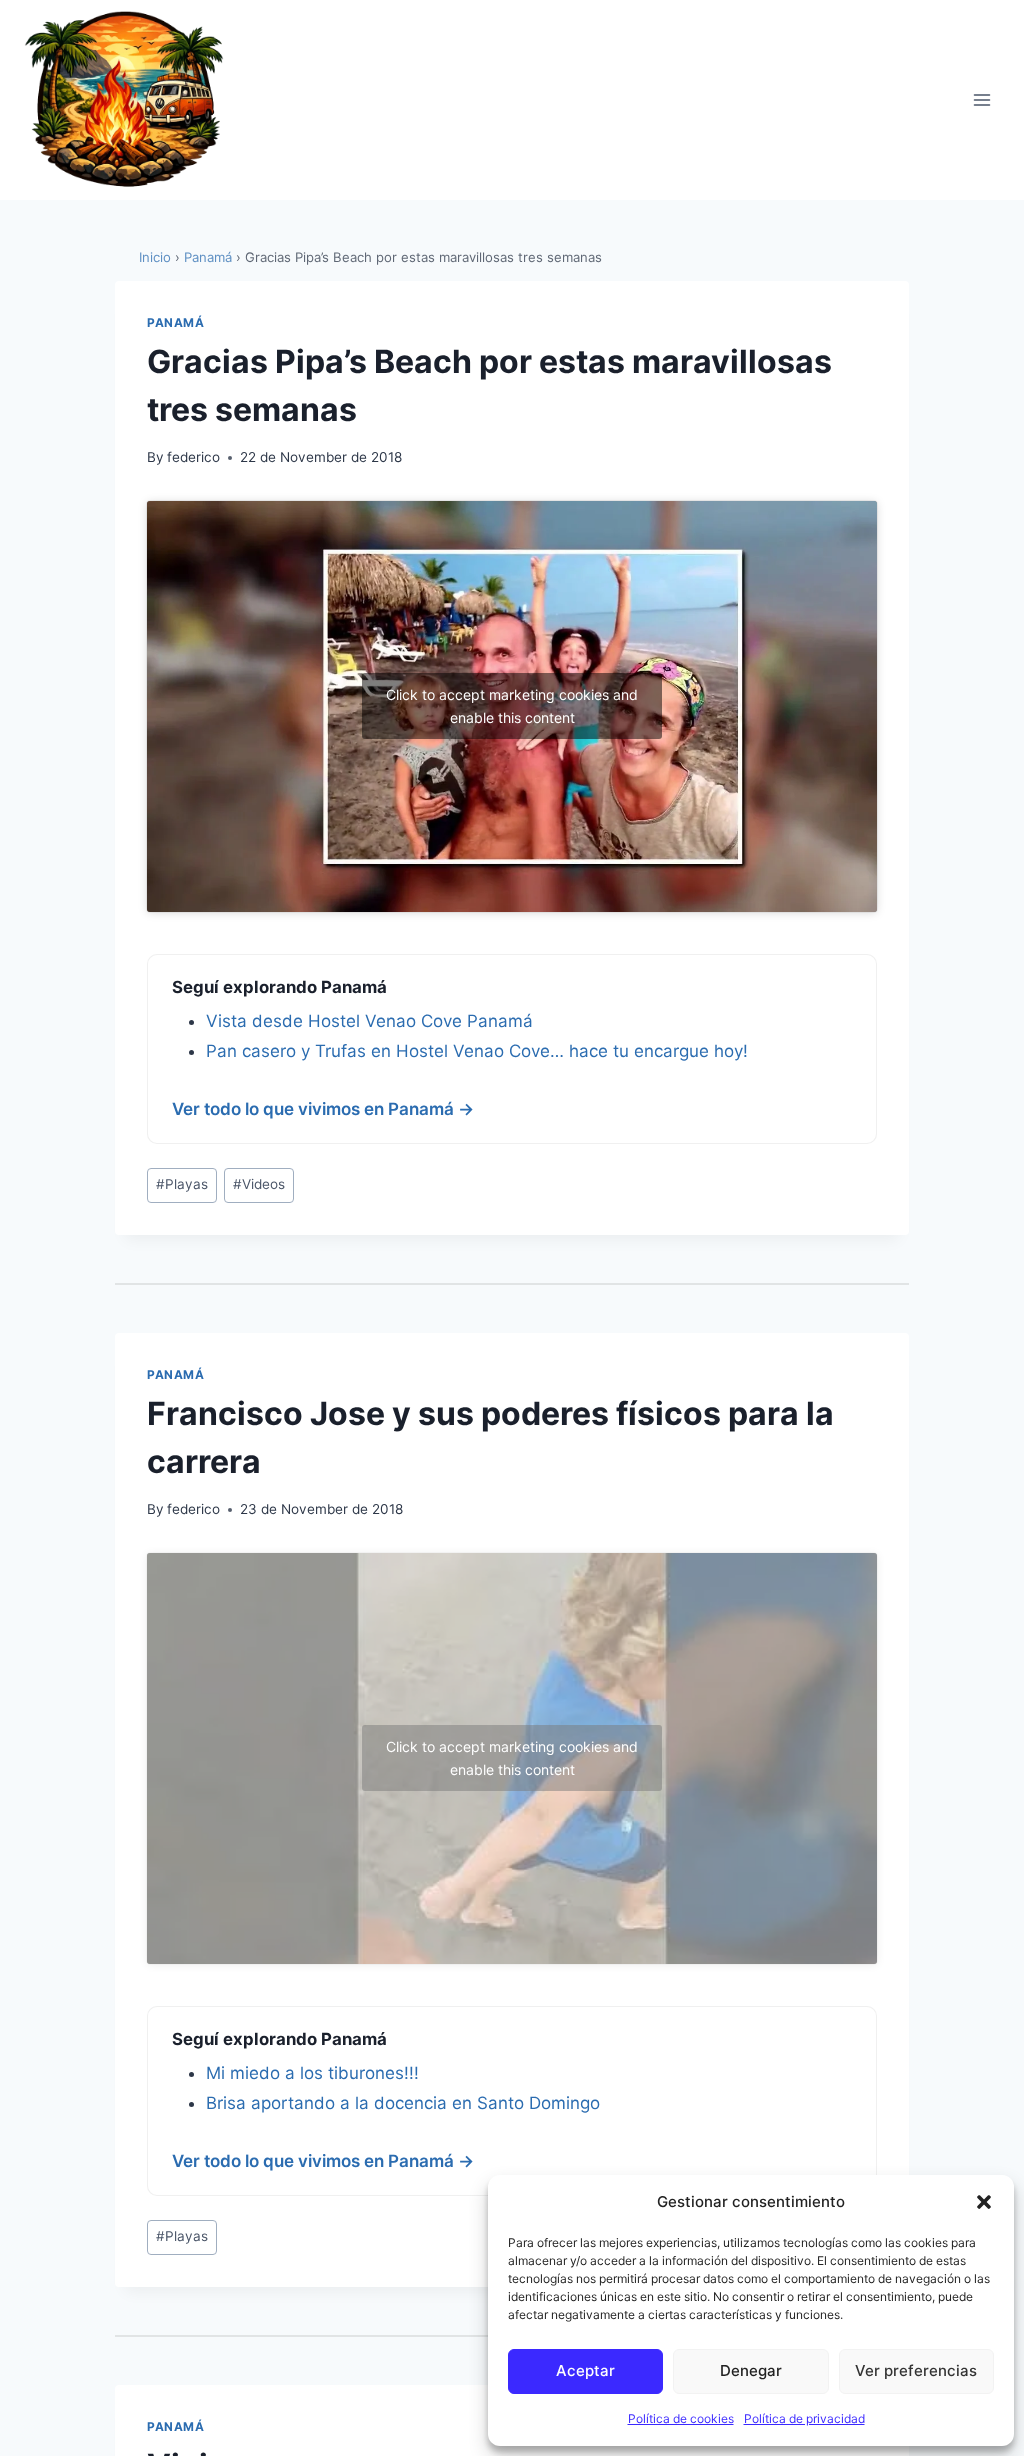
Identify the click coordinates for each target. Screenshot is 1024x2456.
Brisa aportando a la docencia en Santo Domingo (403, 2103)
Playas (182, 1184)
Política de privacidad (804, 2418)
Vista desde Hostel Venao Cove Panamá (369, 1021)
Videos (259, 1184)
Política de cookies (681, 2418)
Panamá (208, 257)
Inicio (155, 257)
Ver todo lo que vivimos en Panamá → (323, 1109)
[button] (984, 2202)
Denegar (751, 2370)
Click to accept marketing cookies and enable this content (512, 706)
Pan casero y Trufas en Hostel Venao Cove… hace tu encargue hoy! (477, 1051)
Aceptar (585, 2370)
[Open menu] (981, 99)
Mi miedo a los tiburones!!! (312, 2073)
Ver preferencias (916, 2370)
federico (193, 457)
